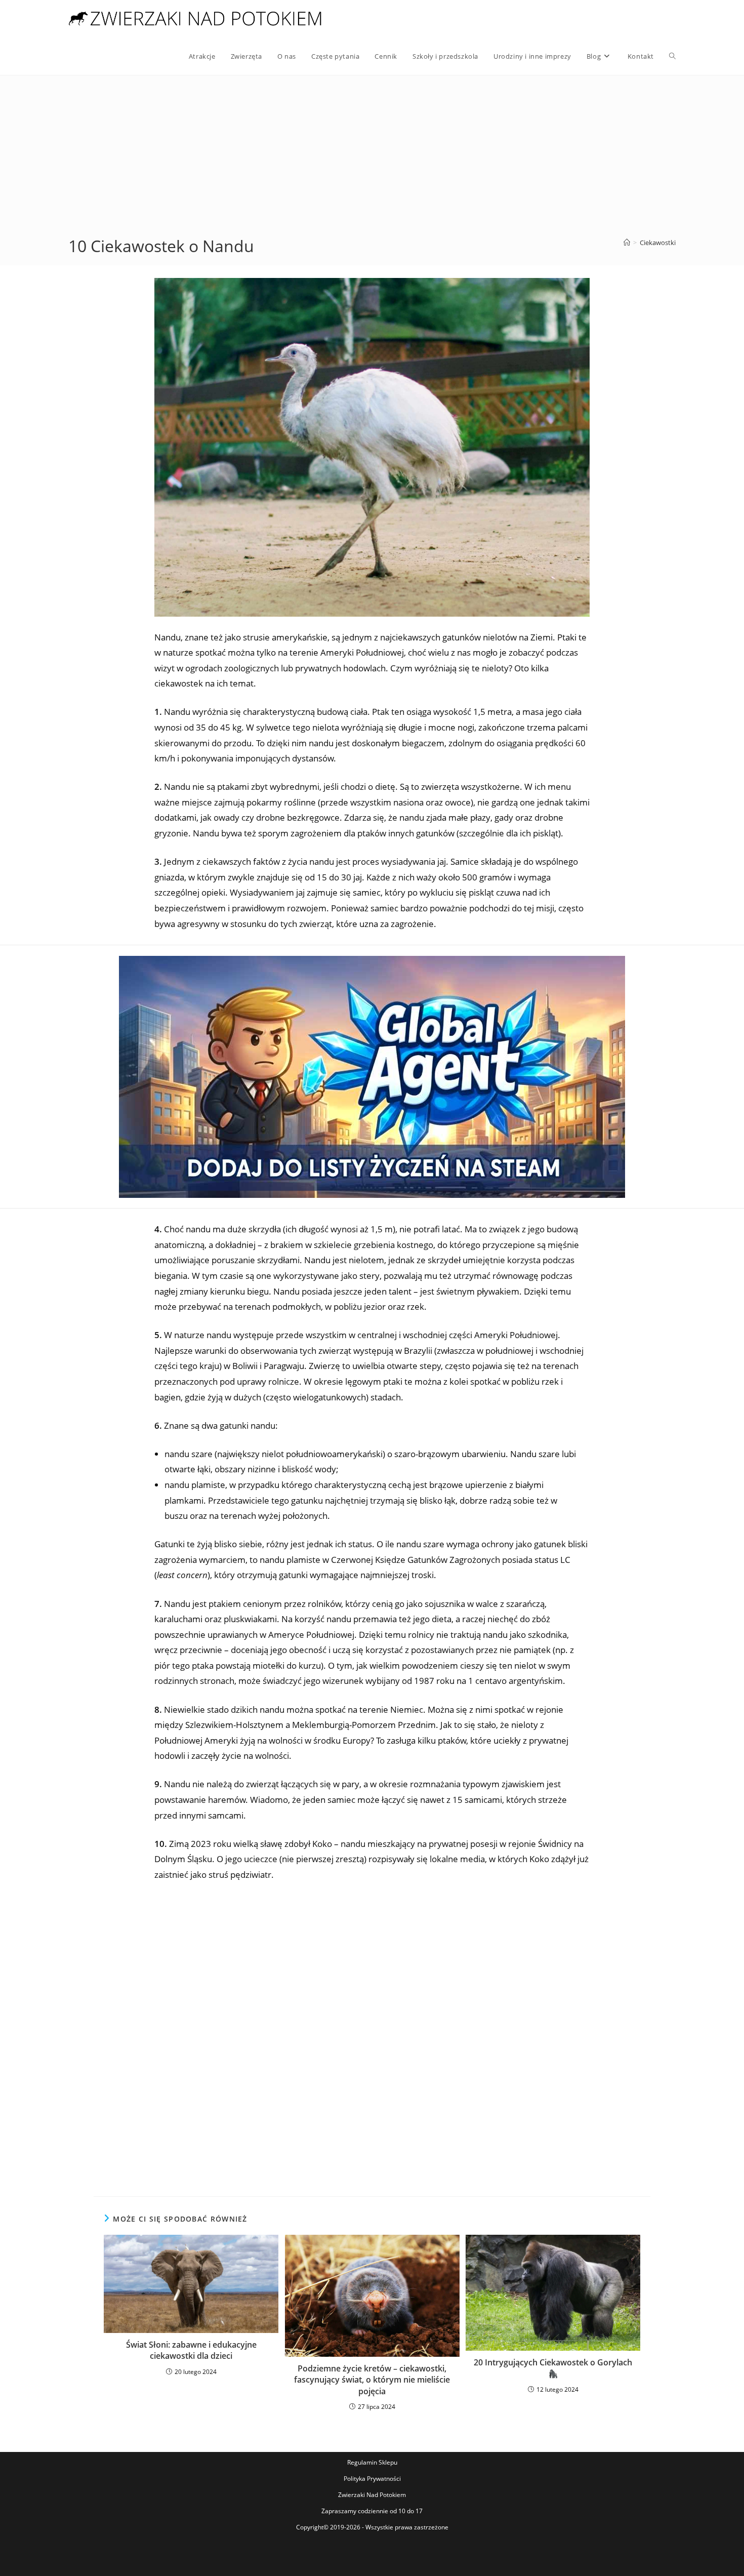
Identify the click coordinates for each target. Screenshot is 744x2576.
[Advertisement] (372, 159)
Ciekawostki (658, 243)
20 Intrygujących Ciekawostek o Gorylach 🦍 (553, 2368)
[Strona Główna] (627, 243)
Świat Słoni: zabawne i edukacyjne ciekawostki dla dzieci (191, 2350)
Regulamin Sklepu (372, 2462)
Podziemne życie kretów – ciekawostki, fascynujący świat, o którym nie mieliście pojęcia (372, 2380)
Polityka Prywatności (372, 2479)
